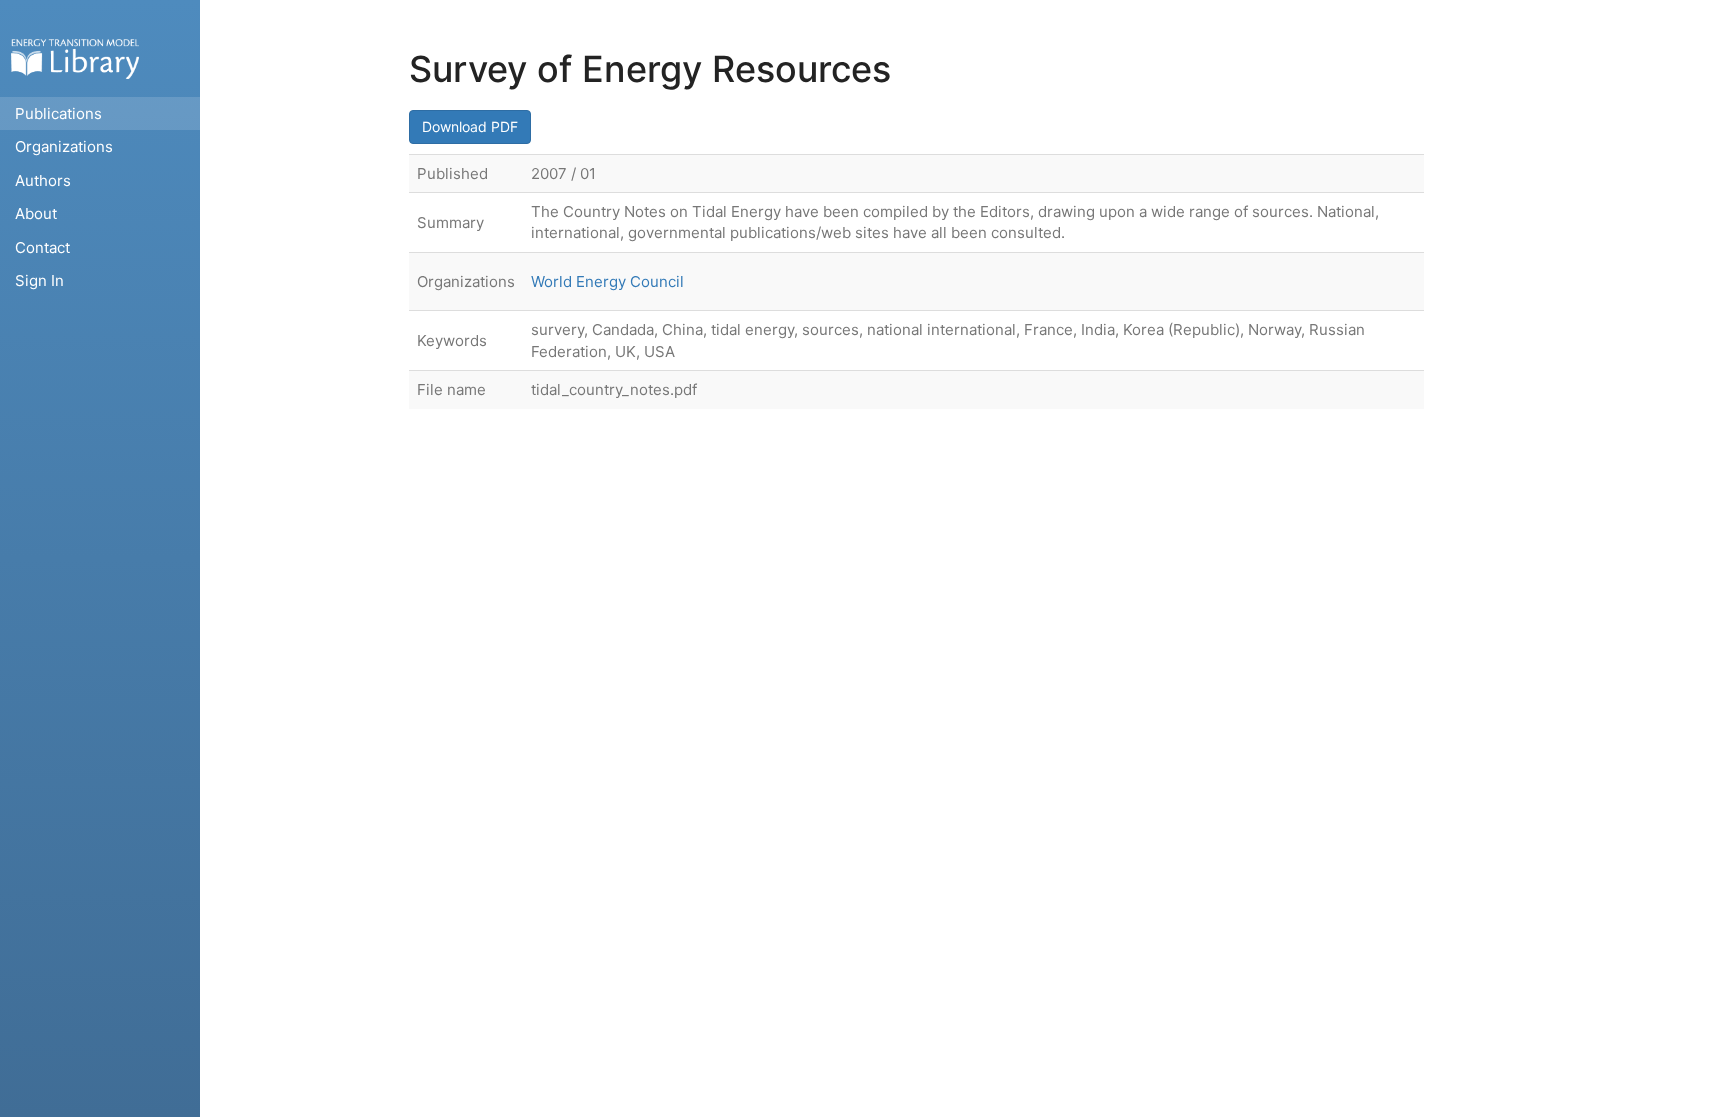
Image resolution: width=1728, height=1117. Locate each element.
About (36, 213)
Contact (42, 247)
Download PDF (470, 126)
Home (75, 58)
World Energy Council (607, 281)
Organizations (64, 146)
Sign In (39, 280)
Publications (58, 113)
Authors (43, 180)
